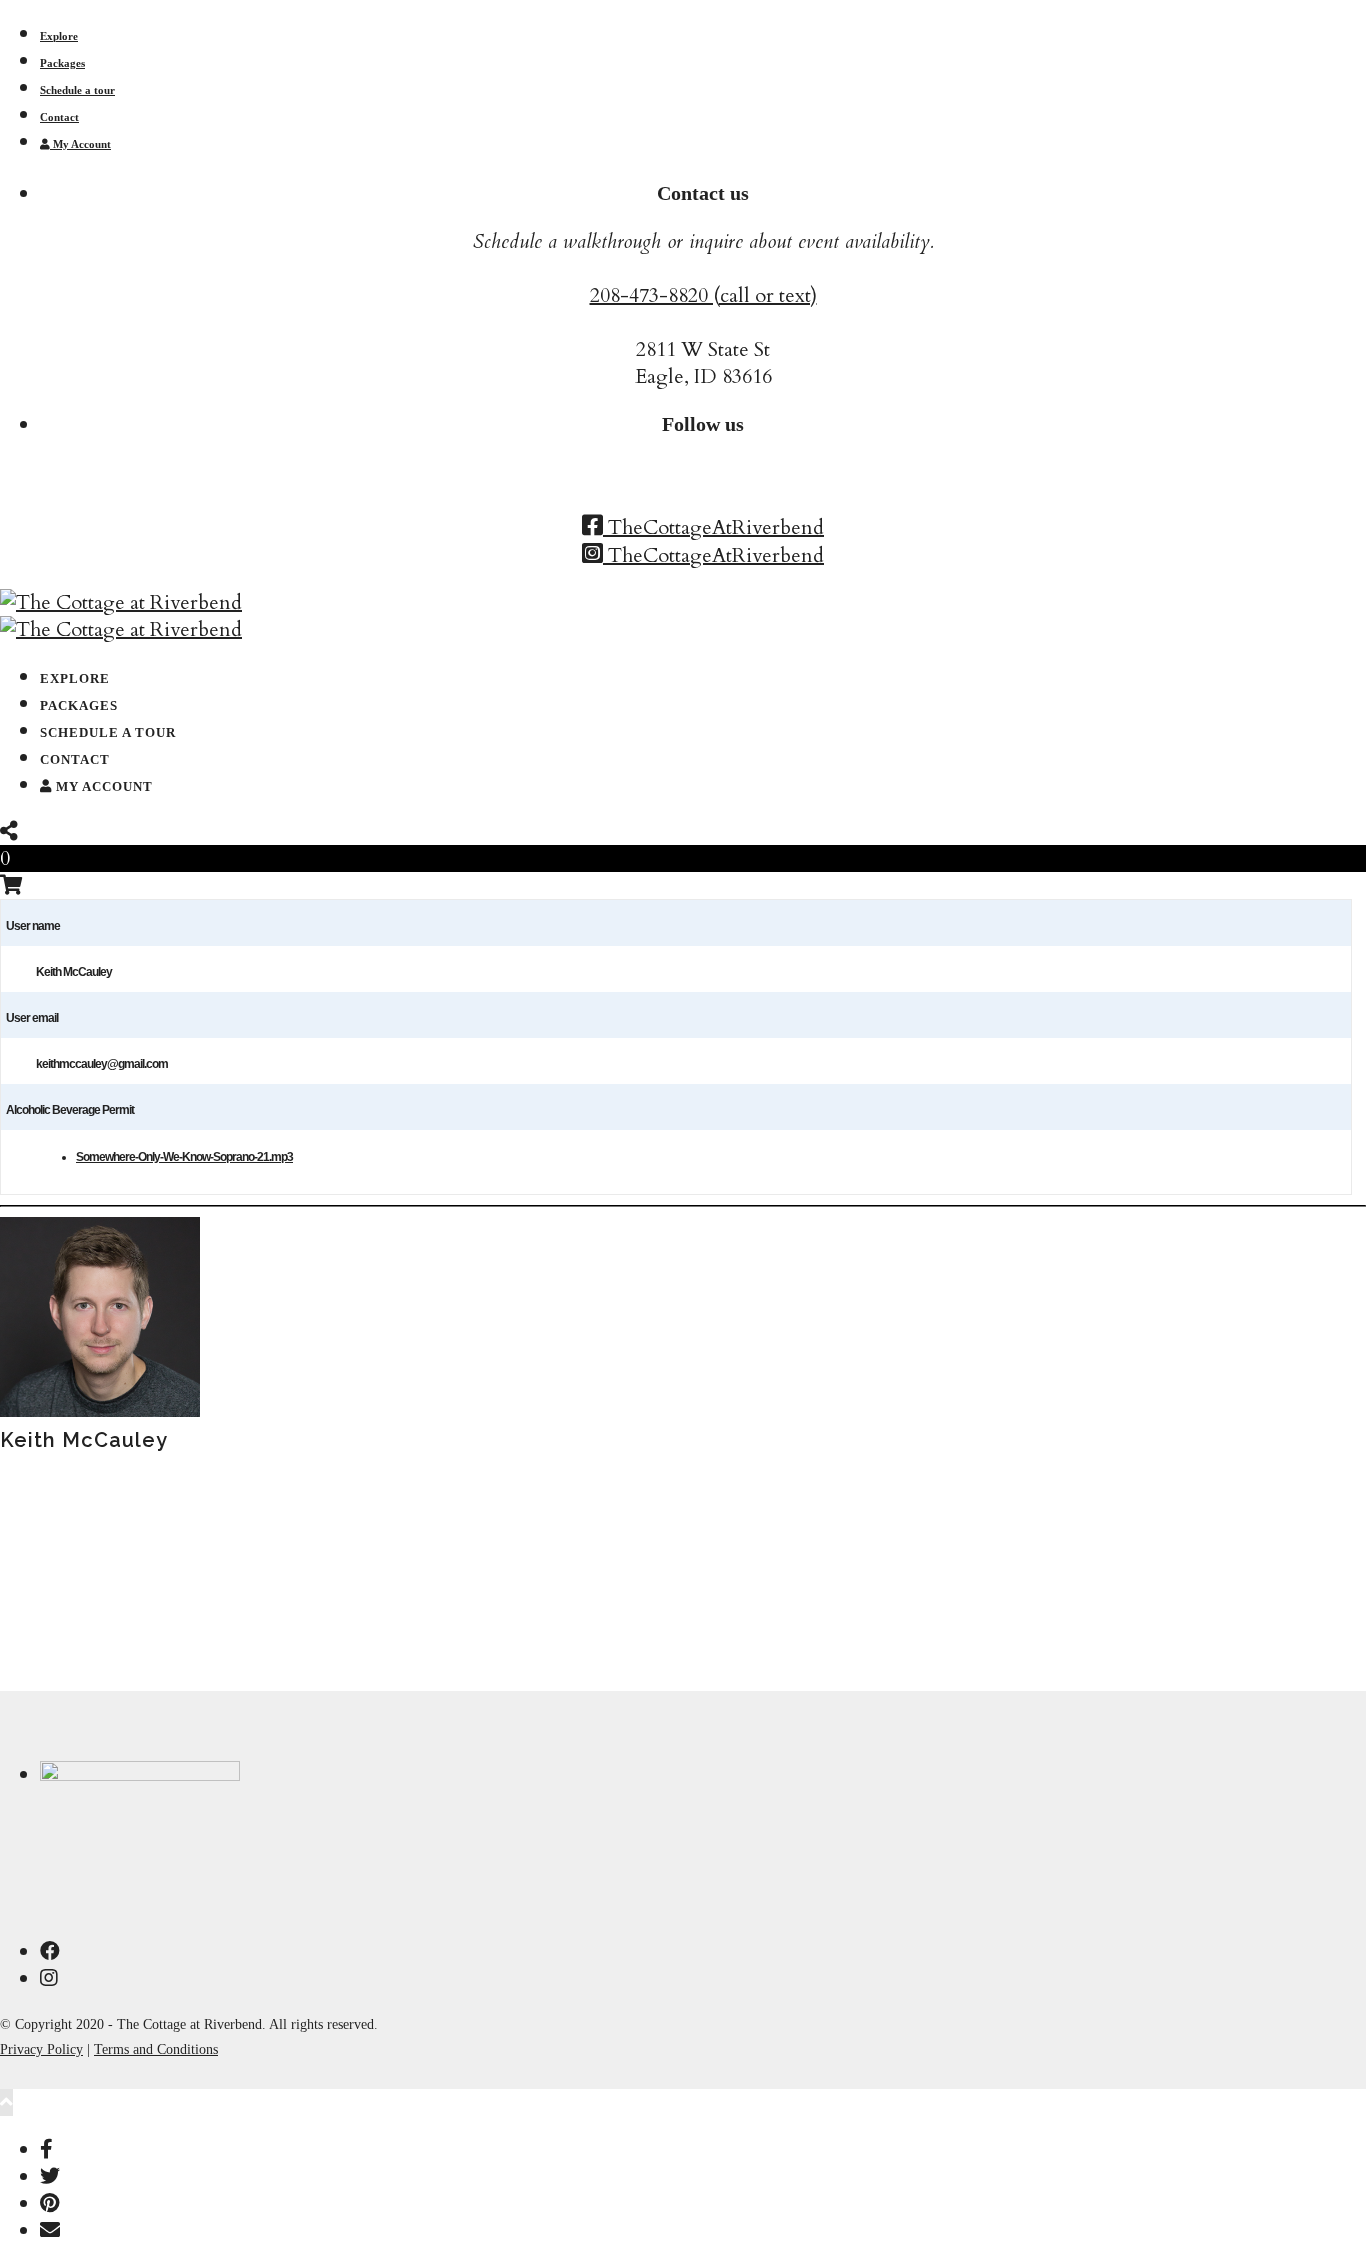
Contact (59, 117)
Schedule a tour (77, 90)
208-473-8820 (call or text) (703, 295)
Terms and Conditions (156, 2049)
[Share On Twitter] (50, 2176)
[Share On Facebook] (46, 2149)
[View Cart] (11, 885)
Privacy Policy (41, 2049)
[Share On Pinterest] (49, 2203)
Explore (59, 36)
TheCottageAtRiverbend (713, 527)
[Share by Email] (50, 2230)
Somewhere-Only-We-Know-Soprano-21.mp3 (184, 1157)
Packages (62, 63)
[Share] (9, 831)
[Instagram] (49, 1978)
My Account (80, 144)
